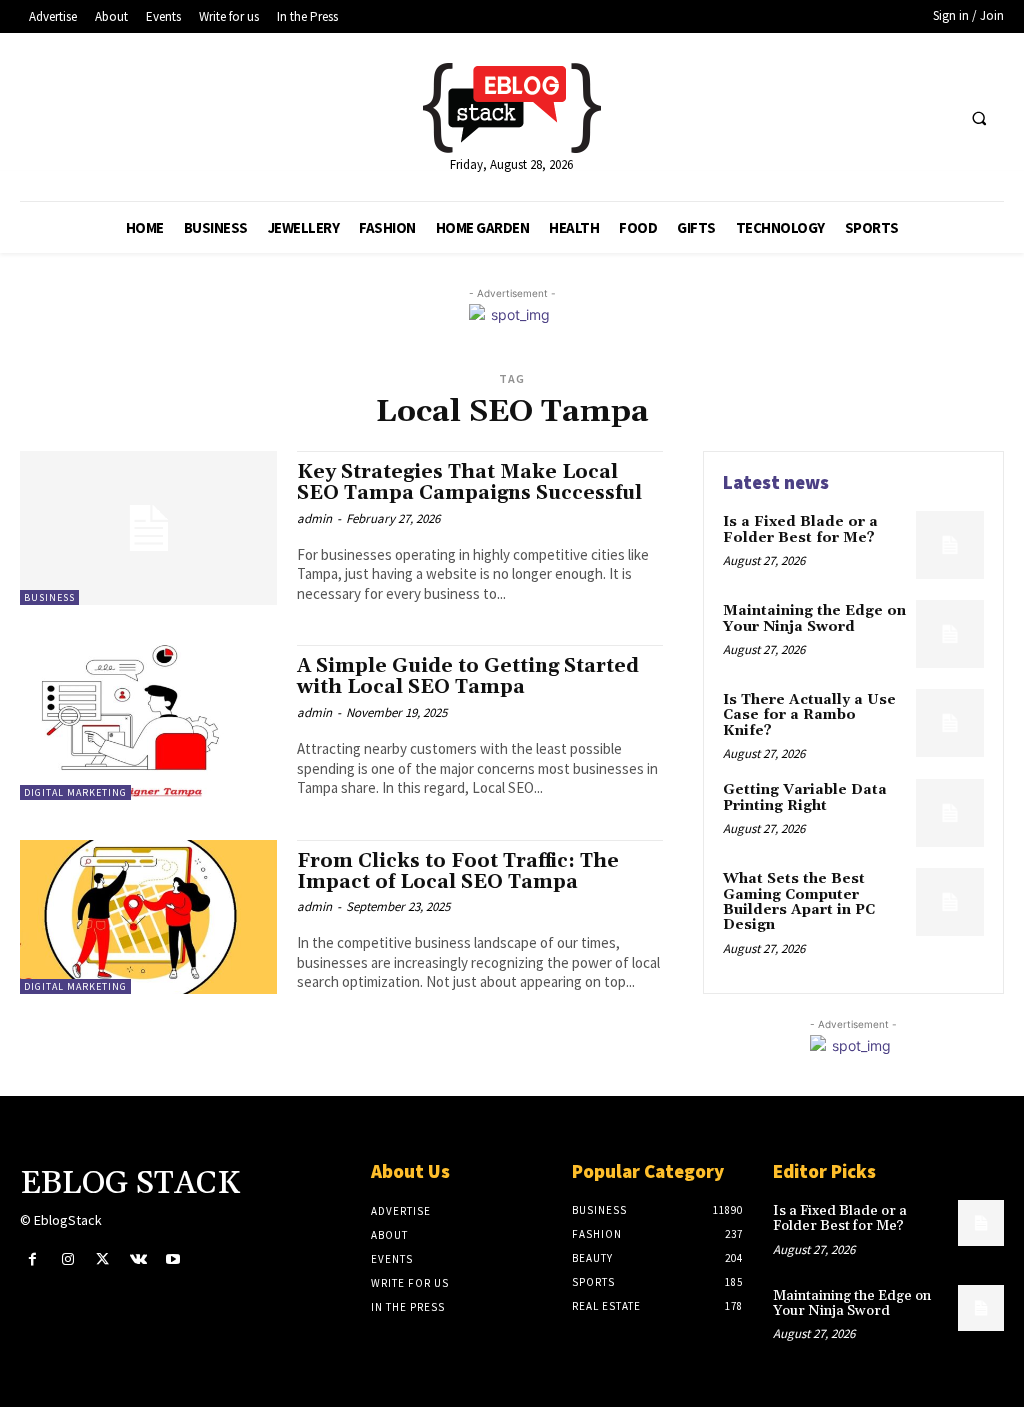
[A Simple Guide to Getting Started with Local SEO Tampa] (148, 722)
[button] (979, 118)
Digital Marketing (75, 792)
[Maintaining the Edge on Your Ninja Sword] (950, 634)
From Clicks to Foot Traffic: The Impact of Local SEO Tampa (458, 871)
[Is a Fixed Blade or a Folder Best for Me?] (950, 545)
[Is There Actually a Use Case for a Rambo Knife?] (950, 723)
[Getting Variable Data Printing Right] (950, 813)
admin (314, 518)
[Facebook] (32, 1259)
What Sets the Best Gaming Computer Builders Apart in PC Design (799, 902)
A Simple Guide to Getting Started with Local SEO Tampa (468, 676)
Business (49, 597)
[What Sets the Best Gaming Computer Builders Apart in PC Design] (950, 902)
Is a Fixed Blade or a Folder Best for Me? (801, 529)
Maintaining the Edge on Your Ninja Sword (814, 618)
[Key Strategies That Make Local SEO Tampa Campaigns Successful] (148, 528)
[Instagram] (67, 1259)
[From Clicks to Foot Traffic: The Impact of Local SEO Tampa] (148, 917)
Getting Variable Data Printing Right (805, 797)
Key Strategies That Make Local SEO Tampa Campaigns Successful (469, 482)
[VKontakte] (138, 1259)
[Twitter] (102, 1259)
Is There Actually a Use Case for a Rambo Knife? (809, 715)
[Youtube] (173, 1259)
